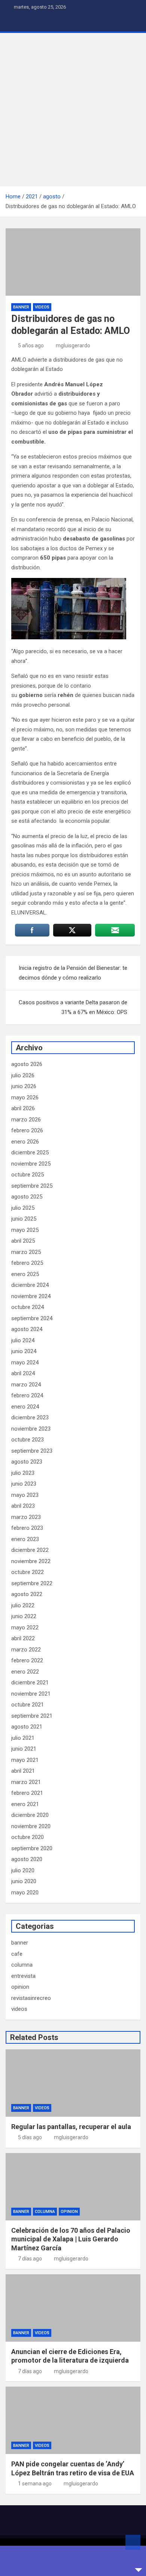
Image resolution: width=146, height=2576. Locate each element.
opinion (20, 1987)
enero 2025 (25, 1274)
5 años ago (31, 345)
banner (21, 307)
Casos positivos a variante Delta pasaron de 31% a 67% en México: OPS (73, 1007)
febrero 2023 (27, 1528)
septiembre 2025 (32, 1186)
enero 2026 (25, 1142)
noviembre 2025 (31, 1164)
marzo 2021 (26, 1782)
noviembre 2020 (31, 1826)
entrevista (23, 1976)
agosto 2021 (27, 1727)
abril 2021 (23, 1771)
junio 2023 (24, 1484)
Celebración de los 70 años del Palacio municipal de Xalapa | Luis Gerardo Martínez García (71, 2239)
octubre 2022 (28, 1572)
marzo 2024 (26, 1385)
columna (22, 1965)
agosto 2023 (27, 1462)
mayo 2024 (25, 1362)
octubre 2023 (28, 1440)
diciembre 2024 (30, 1285)
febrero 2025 (27, 1263)
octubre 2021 (28, 1705)
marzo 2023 (26, 1517)
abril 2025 (23, 1241)
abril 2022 (23, 1638)
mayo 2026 (25, 1097)
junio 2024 (24, 1351)
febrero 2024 (27, 1395)
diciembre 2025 (30, 1152)
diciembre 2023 (30, 1418)
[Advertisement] (73, 110)
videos (42, 307)
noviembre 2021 (31, 1694)
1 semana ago (35, 2484)
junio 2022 (24, 1616)
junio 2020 (24, 1881)
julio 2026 (23, 1075)
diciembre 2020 (30, 1815)
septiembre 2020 (32, 1848)
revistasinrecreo (31, 1998)
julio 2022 (23, 1605)
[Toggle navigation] (15, 23)
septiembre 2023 (32, 1451)
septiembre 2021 (32, 1716)
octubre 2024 (28, 1307)
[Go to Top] (133, 2542)
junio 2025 (24, 1219)
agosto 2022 (27, 1594)
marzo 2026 (26, 1120)
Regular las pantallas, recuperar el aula (71, 2127)
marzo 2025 (26, 1252)
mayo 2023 (25, 1495)
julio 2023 (23, 1473)
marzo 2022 (26, 1650)
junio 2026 (24, 1086)
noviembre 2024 (31, 1296)
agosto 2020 (27, 1859)
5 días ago (30, 2137)
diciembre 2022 (30, 1550)
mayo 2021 (25, 1760)
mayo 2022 (25, 1627)
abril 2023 (23, 1506)
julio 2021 (23, 1738)
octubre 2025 (28, 1175)
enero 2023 (25, 1539)
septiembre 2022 (32, 1583)
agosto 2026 (27, 1064)
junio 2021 (24, 1749)
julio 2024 (23, 1340)
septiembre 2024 (32, 1318)
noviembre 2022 (31, 1561)
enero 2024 (25, 1407)
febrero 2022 (27, 1660)
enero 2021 (25, 1804)
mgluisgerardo (73, 345)
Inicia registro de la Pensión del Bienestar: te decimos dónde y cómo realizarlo (73, 973)
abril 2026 (23, 1108)
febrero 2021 (27, 1793)
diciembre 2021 (30, 1683)
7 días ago (30, 2259)
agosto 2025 (27, 1197)
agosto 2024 (27, 1329)
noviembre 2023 (31, 1429)
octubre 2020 (28, 1837)
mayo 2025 (25, 1230)
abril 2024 (23, 1373)
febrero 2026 (27, 1130)
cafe (17, 1954)
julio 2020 (23, 1870)
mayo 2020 (25, 1893)
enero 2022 (25, 1672)
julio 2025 (23, 1208)
